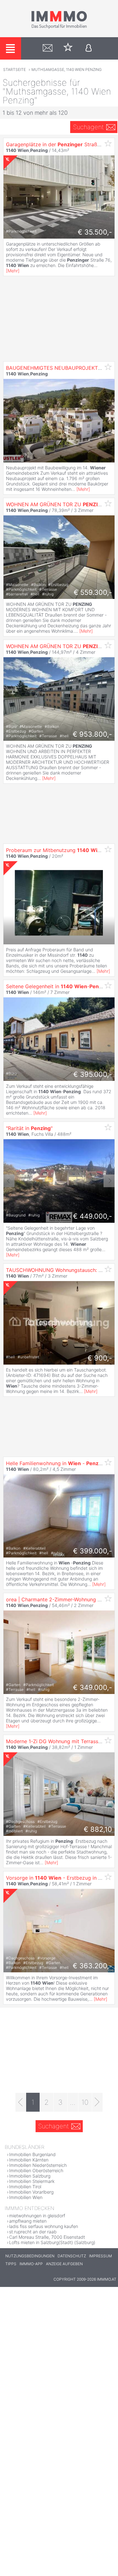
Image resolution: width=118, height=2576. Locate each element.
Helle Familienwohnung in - (56, 1463)
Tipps (11, 2264)
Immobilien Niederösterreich (38, 2165)
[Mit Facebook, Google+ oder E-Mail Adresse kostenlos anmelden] (89, 48)
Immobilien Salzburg (30, 2176)
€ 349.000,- (93, 1687)
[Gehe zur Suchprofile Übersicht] (48, 48)
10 (85, 2102)
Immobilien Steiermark (32, 2181)
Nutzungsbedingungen (30, 2256)
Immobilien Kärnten (29, 2160)
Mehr (13, 271)
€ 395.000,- (93, 1074)
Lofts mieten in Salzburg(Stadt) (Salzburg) (52, 2242)
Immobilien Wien (26, 2197)
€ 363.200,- (92, 1966)
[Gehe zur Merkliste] (68, 48)
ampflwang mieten (28, 2221)
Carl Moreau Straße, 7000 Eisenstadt (47, 2237)
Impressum (101, 2256)
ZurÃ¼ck (9, 1181)
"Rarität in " (29, 1128)
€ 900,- (100, 1358)
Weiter (109, 1181)
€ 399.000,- (93, 1551)
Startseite (14, 70)
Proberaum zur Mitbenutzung (55, 850)
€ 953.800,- (92, 734)
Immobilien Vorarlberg (31, 2192)
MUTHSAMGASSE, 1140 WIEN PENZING (67, 70)
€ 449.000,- (93, 1216)
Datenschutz (72, 2256)
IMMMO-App (31, 2264)
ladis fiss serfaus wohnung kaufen (44, 2226)
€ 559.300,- (93, 592)
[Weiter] (97, 2102)
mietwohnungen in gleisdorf (37, 2216)
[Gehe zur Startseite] (59, 27)
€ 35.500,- (95, 232)
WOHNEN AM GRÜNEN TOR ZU (56, 504)
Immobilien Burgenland (32, 2154)
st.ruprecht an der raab (33, 2232)
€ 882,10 (98, 1829)
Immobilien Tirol (25, 2187)
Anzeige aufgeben (64, 2264)
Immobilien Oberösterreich (36, 2170)
